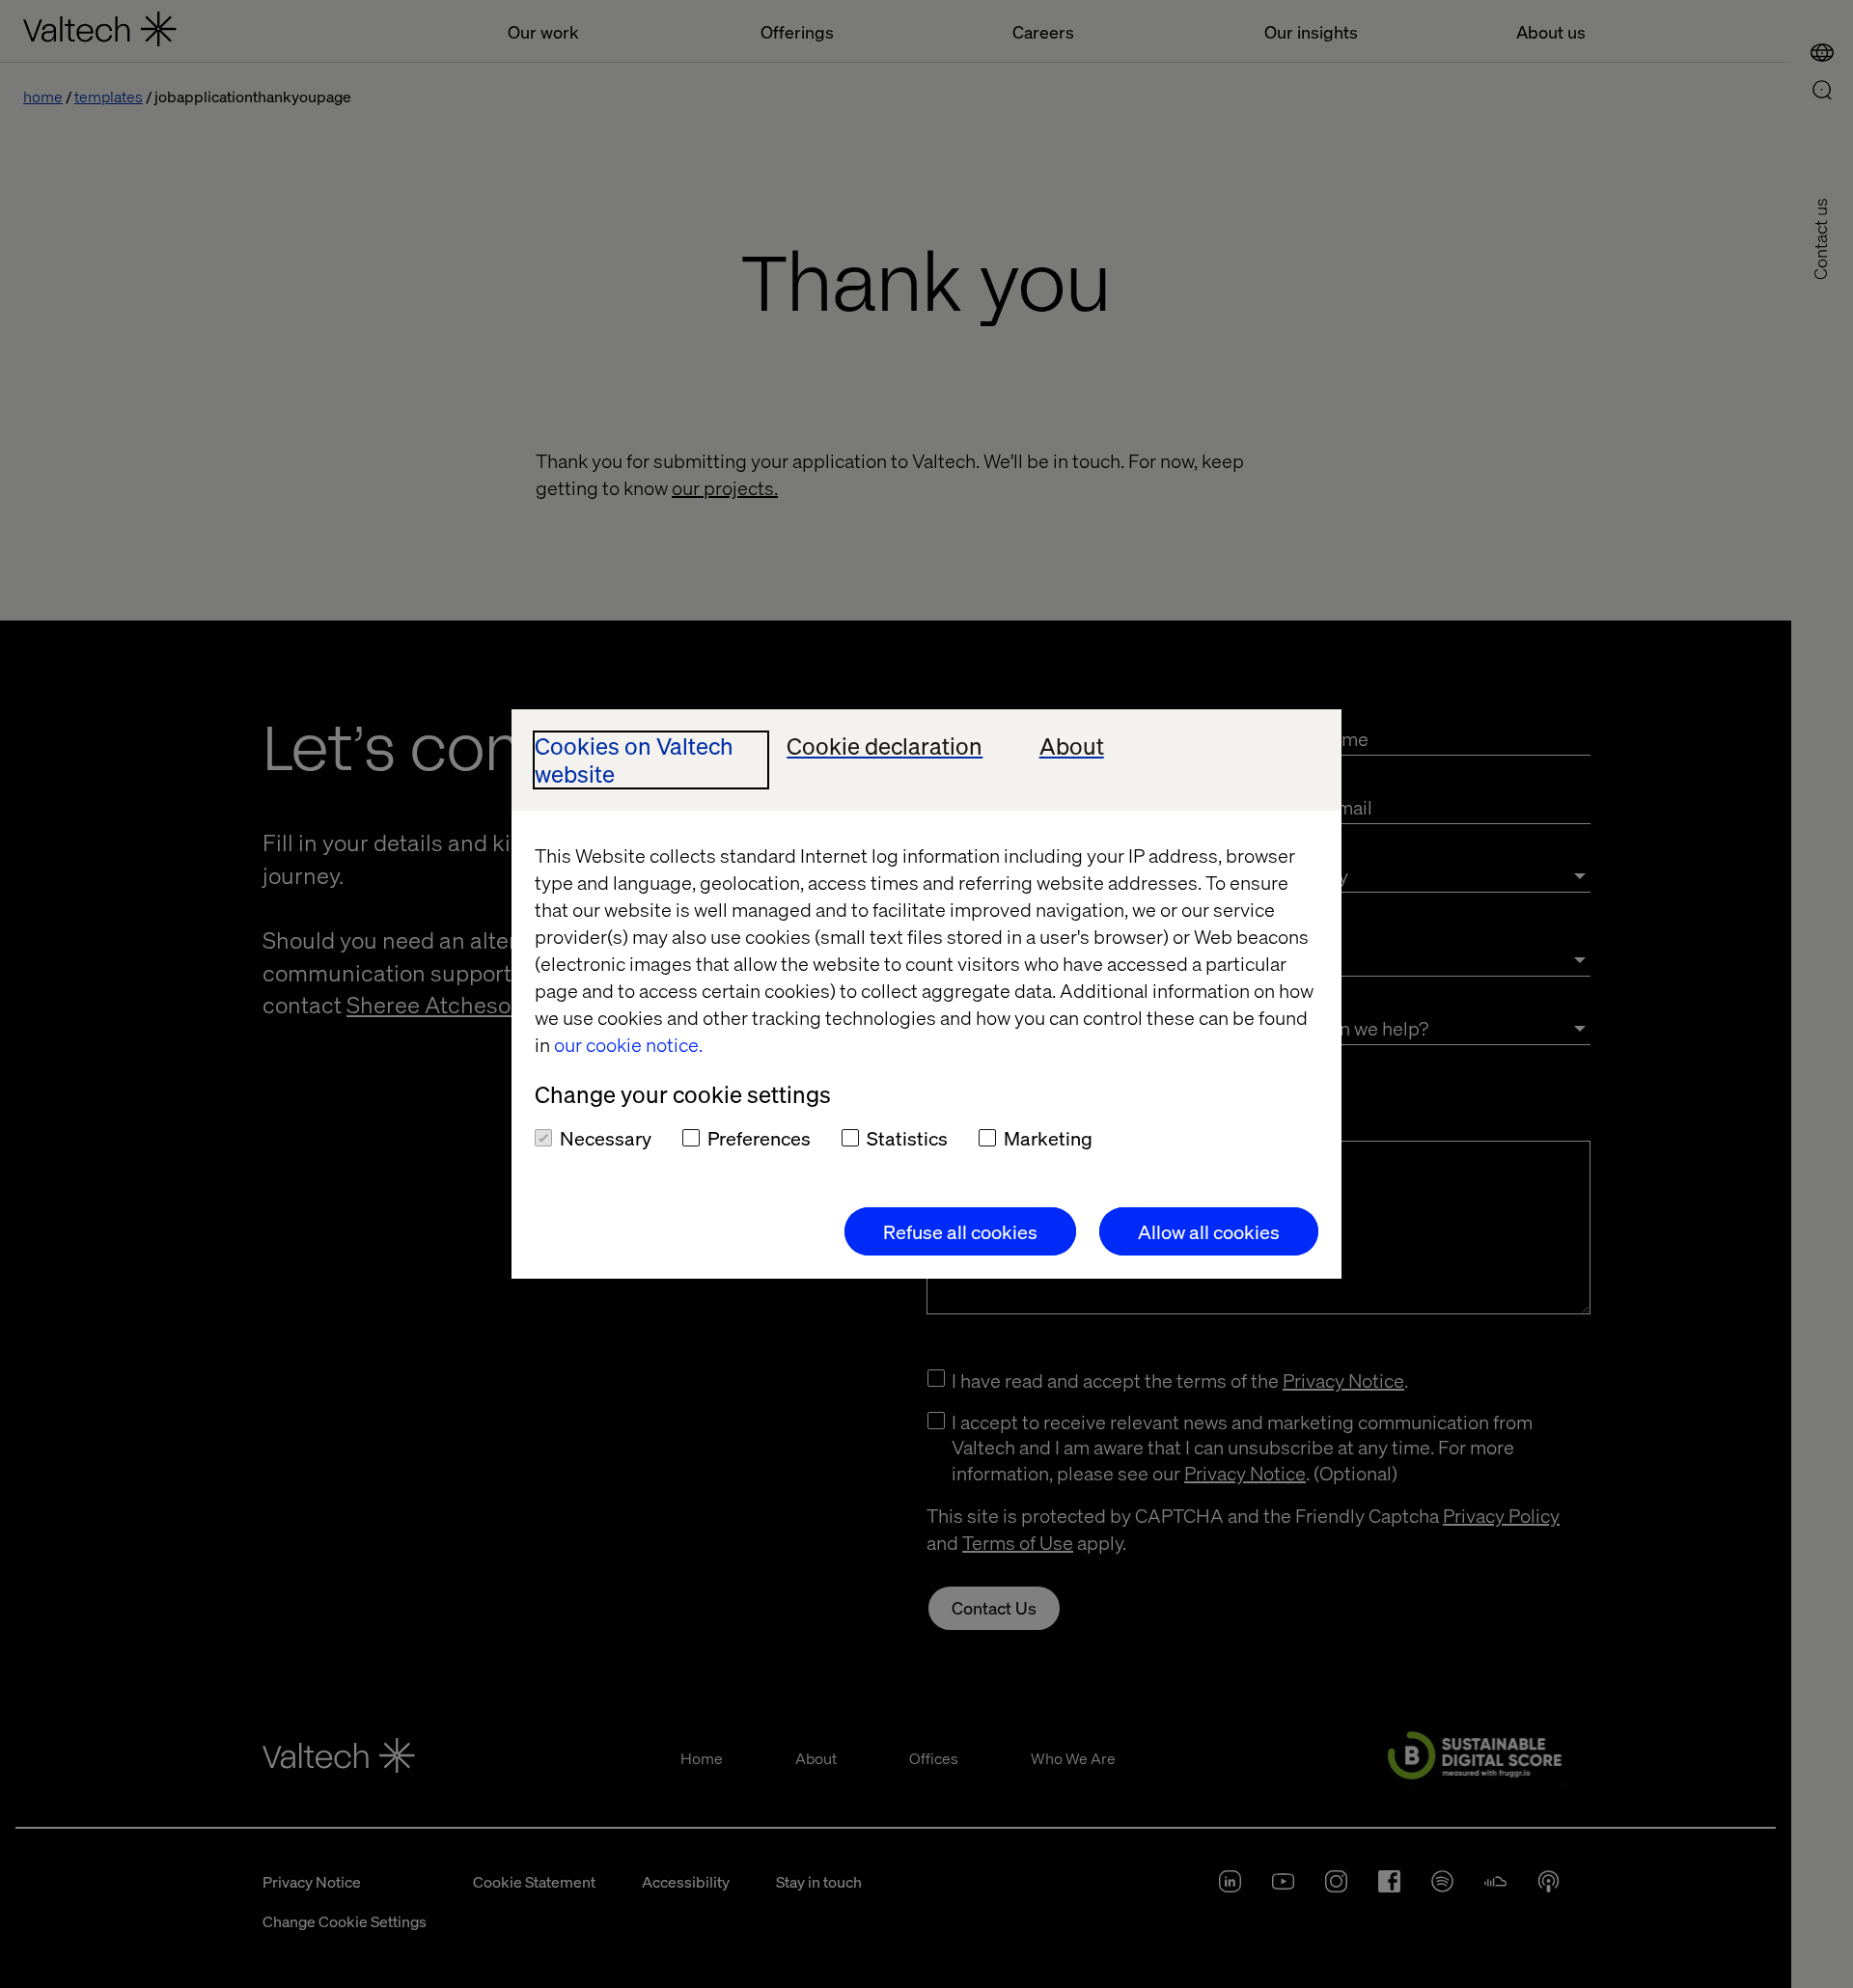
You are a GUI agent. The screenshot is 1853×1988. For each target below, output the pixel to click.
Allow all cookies (1209, 1231)
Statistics (907, 1138)
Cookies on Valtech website (634, 760)
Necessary (606, 1138)
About (1072, 746)
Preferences (759, 1138)
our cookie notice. (628, 1044)
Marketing (1048, 1138)
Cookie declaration (885, 746)
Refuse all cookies (960, 1231)
